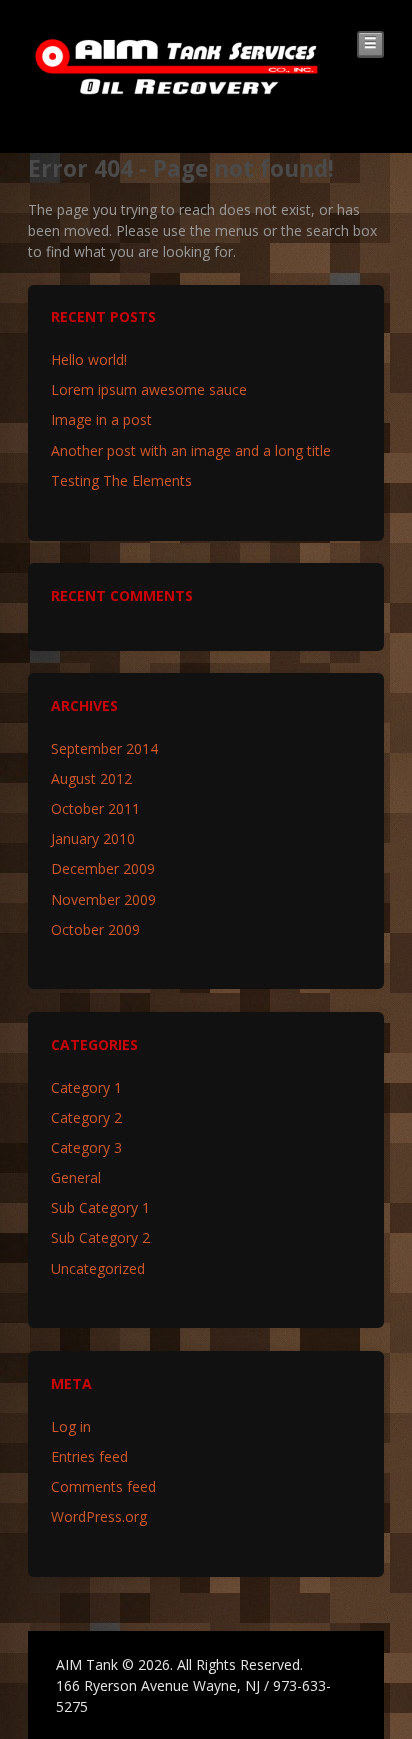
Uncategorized (98, 1268)
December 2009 (103, 868)
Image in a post (101, 419)
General (76, 1177)
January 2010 (93, 838)
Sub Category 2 (100, 1237)
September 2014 (104, 748)
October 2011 (95, 808)
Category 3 (86, 1147)
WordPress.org (99, 1516)
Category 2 (86, 1117)
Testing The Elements (121, 480)
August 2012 (91, 778)
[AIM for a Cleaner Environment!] (177, 88)
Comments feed (103, 1486)
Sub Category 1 (100, 1207)
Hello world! (89, 359)
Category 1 (86, 1087)
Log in (71, 1426)
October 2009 (95, 929)
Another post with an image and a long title (191, 450)
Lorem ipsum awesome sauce (149, 389)
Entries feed (89, 1456)
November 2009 (103, 899)
